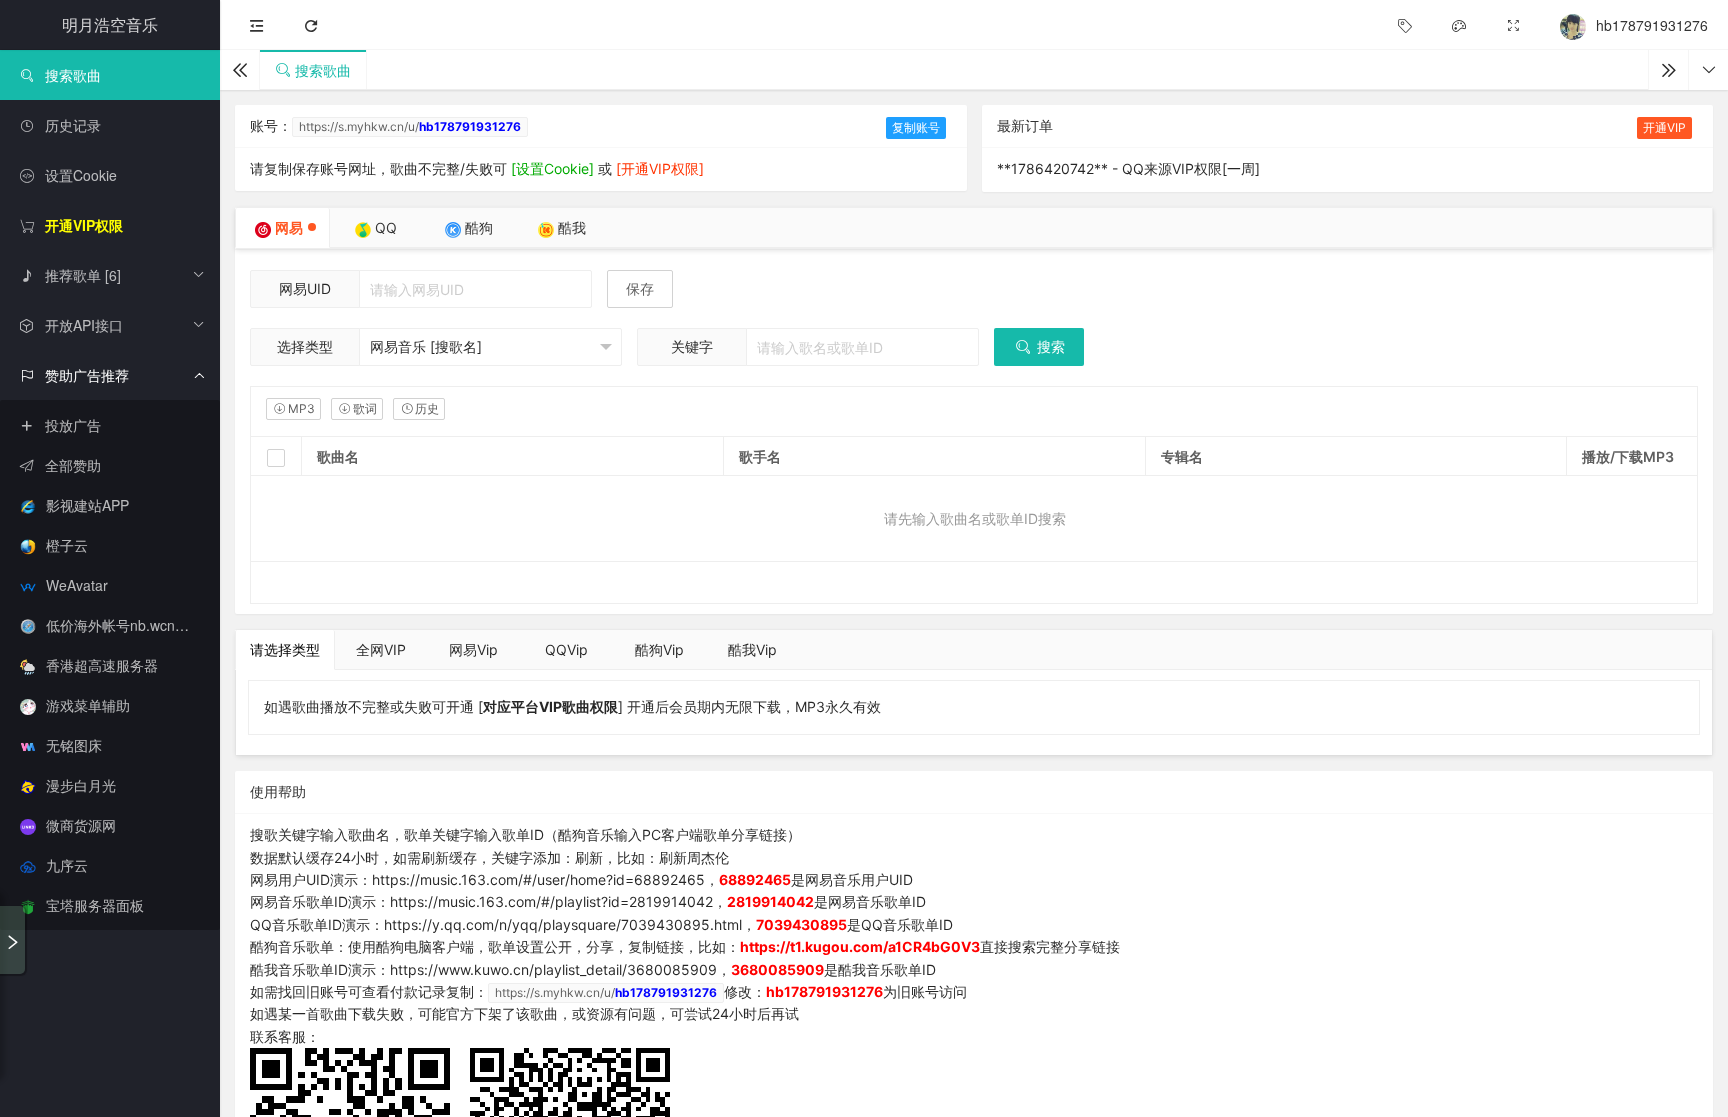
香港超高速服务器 (102, 665)
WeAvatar (77, 585)
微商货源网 (81, 825)
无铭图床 (74, 745)
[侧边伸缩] (257, 25)
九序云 (67, 865)
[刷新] (311, 25)
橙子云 (67, 545)
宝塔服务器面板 (95, 905)
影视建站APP (87, 505)
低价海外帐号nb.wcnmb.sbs (133, 625)
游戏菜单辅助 (88, 705)
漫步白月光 (81, 785)
